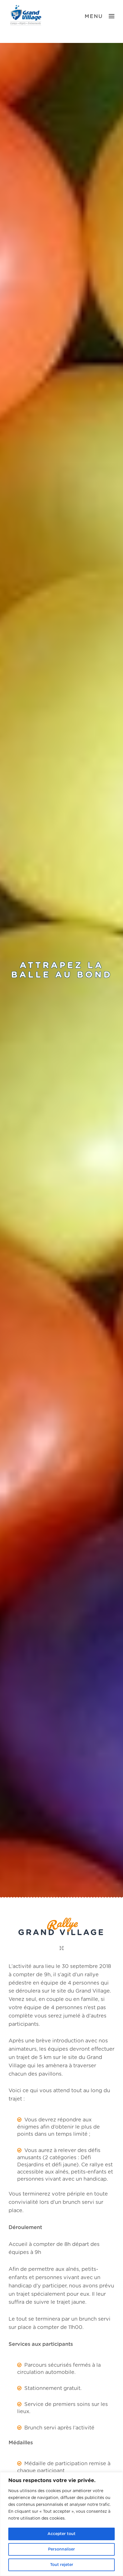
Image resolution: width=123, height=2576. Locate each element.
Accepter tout (61, 2534)
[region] (61, 2524)
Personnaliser (61, 2549)
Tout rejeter (62, 2565)
